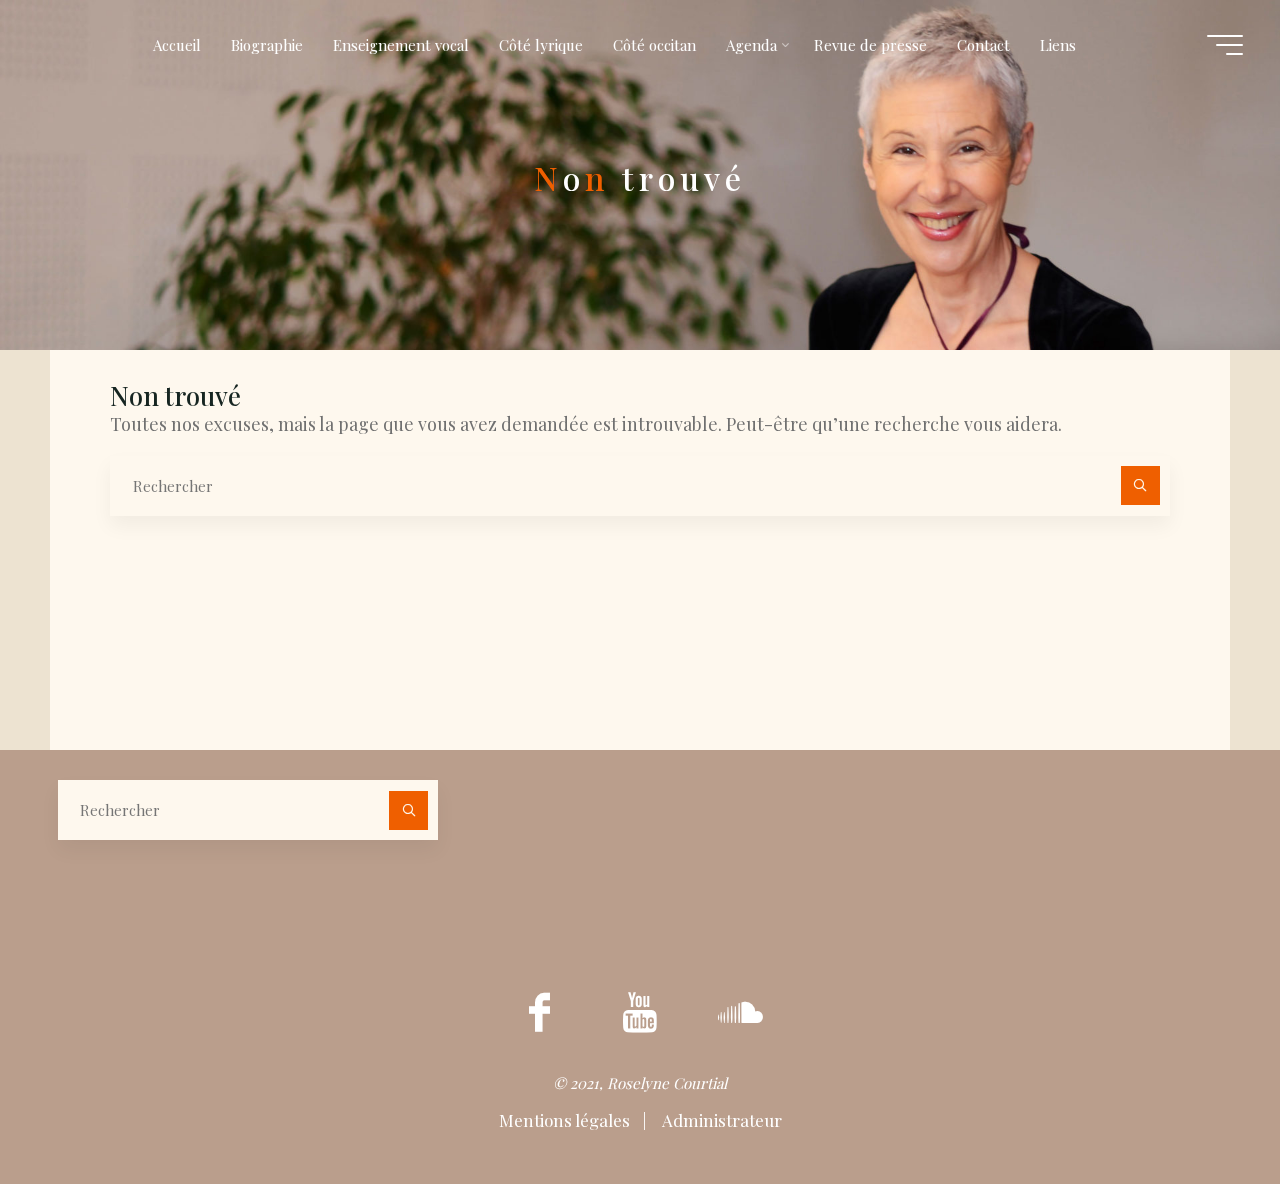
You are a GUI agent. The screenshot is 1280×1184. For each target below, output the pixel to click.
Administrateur (720, 1120)
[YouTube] (640, 1013)
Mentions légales (566, 1120)
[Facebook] (540, 1013)
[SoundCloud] (740, 1013)
